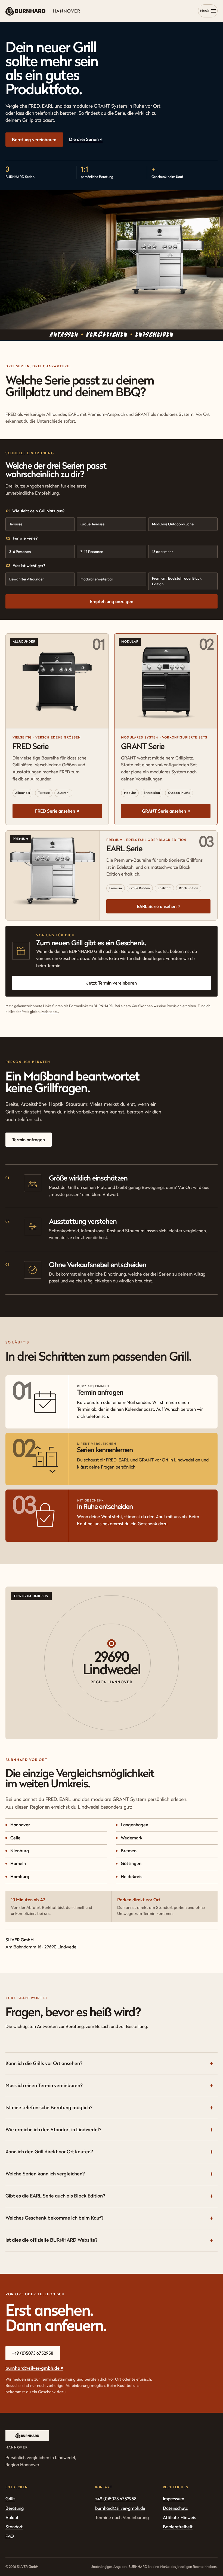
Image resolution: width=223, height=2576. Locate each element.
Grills (10, 2499)
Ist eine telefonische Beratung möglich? (49, 2107)
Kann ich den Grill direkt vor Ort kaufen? (49, 2152)
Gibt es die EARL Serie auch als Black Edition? (55, 2196)
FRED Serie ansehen (57, 811)
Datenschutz (175, 2508)
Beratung (15, 2508)
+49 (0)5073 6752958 (33, 2353)
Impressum (174, 2499)
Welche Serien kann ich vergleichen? (45, 2174)
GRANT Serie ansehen (166, 811)
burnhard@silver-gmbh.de (34, 2368)
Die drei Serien (86, 139)
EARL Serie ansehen (159, 906)
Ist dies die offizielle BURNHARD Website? (52, 2240)
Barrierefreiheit (178, 2527)
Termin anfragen (28, 1140)
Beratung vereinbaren (34, 140)
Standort (14, 2527)
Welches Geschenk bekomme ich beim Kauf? (55, 2218)
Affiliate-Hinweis (179, 2517)
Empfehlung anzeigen (112, 601)
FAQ (10, 2536)
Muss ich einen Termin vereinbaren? (44, 2085)
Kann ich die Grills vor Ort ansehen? (44, 2063)
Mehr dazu (50, 1012)
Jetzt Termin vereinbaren (112, 983)
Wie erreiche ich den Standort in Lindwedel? (53, 2129)
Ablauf (12, 2517)
